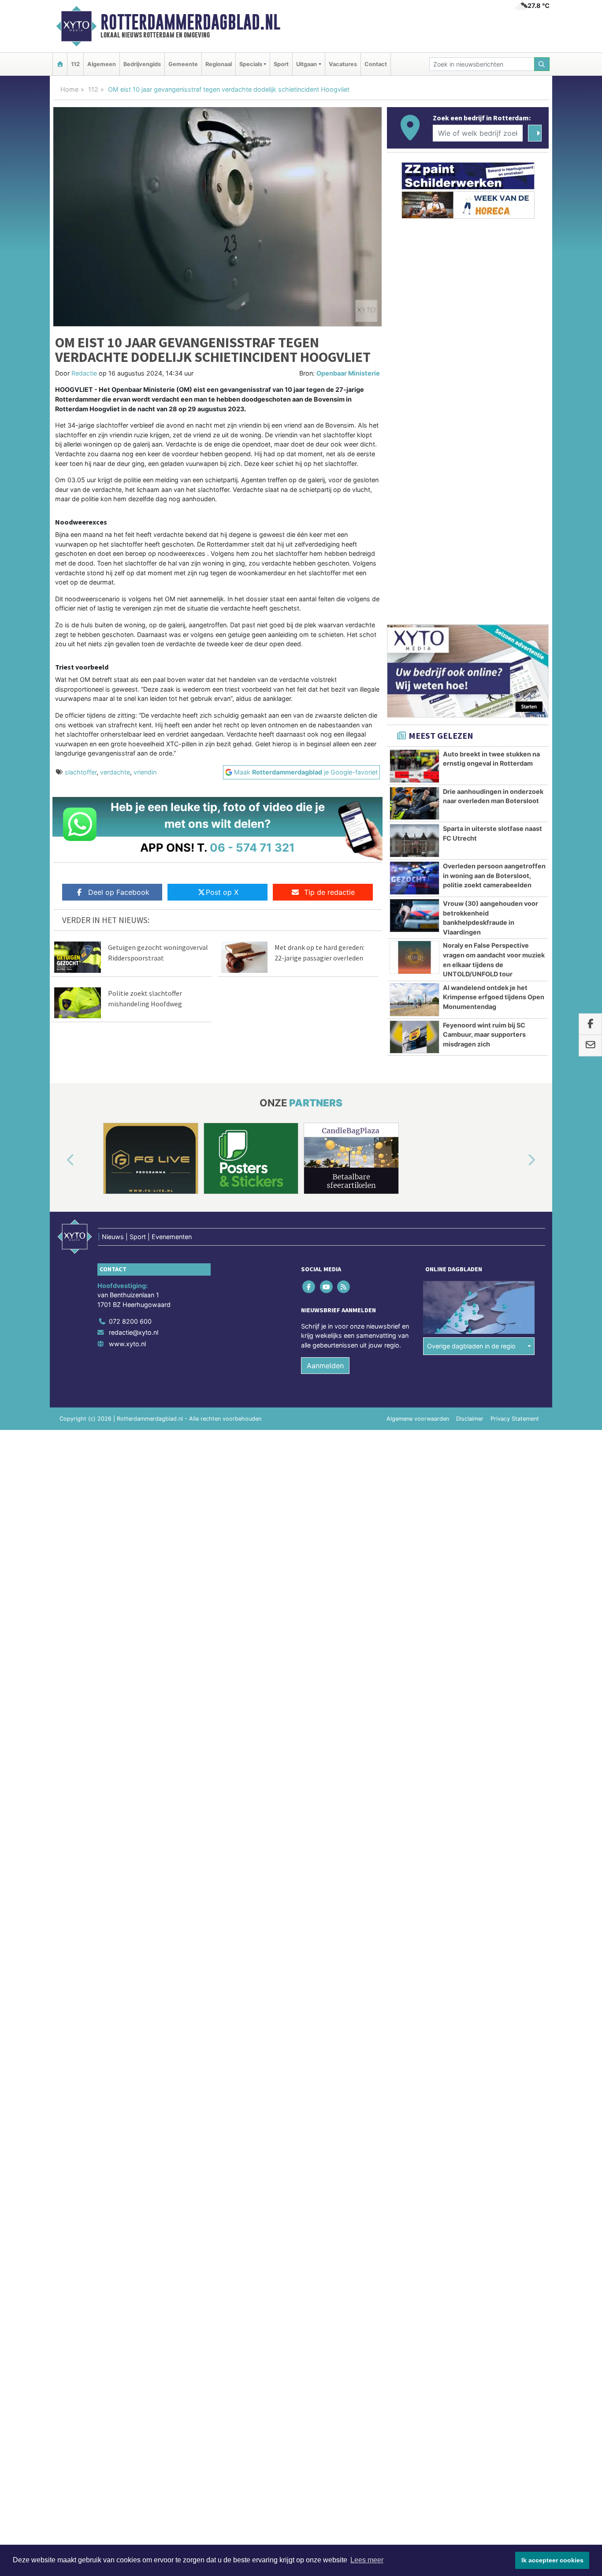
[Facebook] (310, 1286)
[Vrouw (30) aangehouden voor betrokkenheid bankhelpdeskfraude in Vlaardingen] (414, 916)
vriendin (145, 772)
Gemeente (183, 64)
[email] (590, 1046)
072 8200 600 (130, 1321)
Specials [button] (251, 64)
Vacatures (343, 64)
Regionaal (219, 64)
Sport (281, 64)
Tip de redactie (329, 892)
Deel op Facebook (119, 892)
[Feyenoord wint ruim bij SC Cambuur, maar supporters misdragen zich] (414, 1037)
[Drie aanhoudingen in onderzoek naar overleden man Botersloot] (414, 804)
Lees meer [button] (367, 2560)
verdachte (115, 772)
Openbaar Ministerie (348, 373)
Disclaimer (470, 1419)
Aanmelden (325, 1366)
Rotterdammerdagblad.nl (190, 22)
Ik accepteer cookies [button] (552, 2560)
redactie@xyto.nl (134, 1332)
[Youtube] (327, 1286)
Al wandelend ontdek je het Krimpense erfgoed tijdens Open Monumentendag (494, 997)
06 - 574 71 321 (252, 847)
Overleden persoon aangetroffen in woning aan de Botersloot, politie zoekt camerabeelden (494, 875)
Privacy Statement (515, 1419)
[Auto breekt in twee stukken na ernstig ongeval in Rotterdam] (414, 766)
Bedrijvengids (142, 64)
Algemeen (102, 64)
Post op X (222, 892)
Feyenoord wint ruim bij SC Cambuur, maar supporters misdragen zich (484, 1035)
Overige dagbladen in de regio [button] (471, 1346)
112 (75, 64)
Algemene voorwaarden (418, 1419)
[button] (60, 1160)
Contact (376, 64)
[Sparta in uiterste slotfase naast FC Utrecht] (414, 841)
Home (69, 89)
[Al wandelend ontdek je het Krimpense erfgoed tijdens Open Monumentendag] (414, 1000)
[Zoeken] (542, 64)
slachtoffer (81, 772)
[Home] (60, 64)
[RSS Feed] (344, 1286)
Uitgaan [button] (307, 64)
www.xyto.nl (127, 1344)
